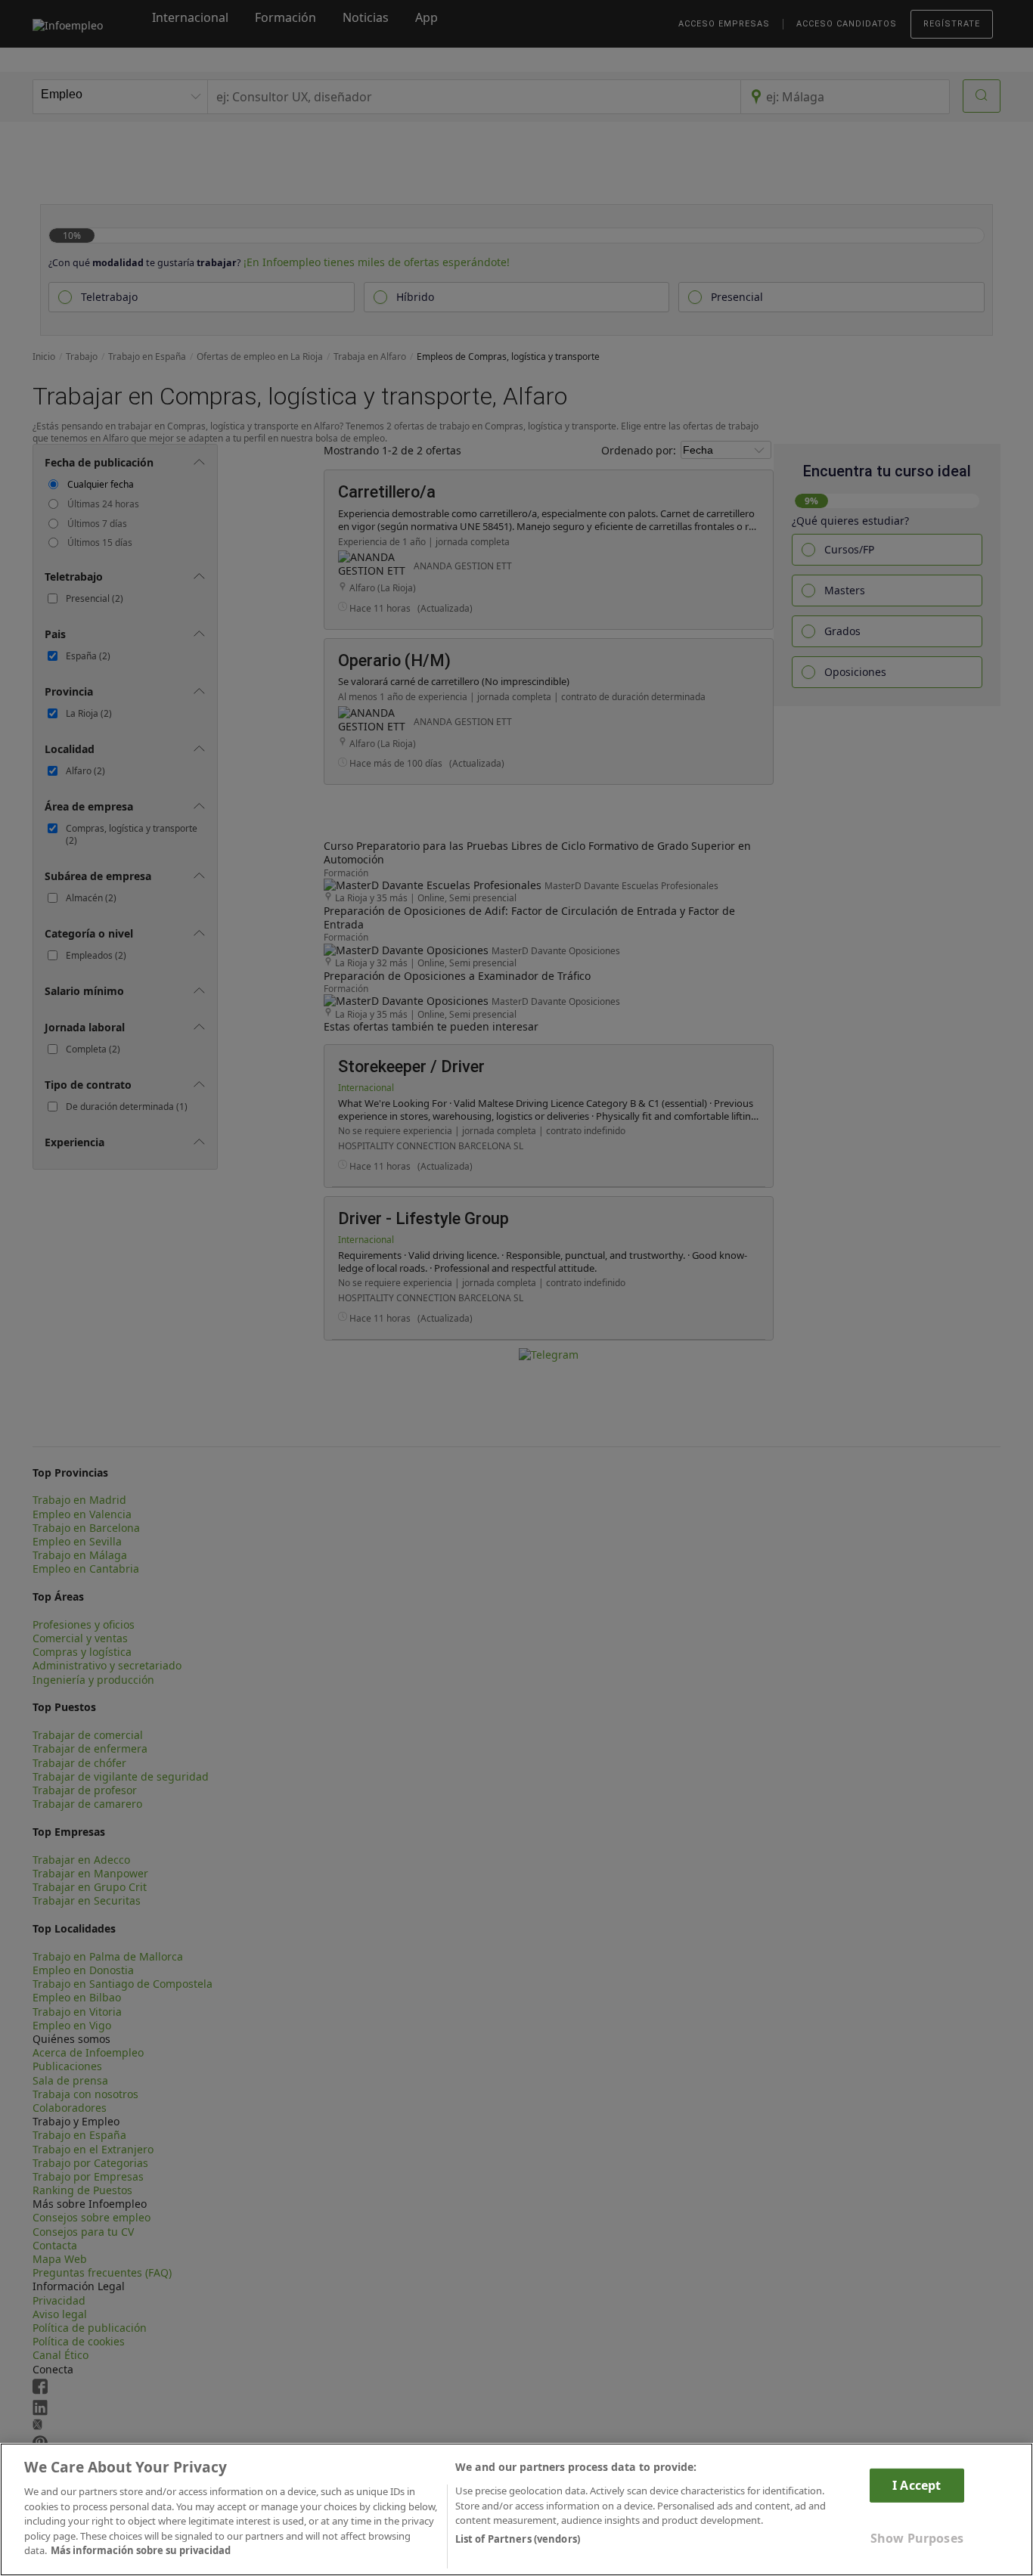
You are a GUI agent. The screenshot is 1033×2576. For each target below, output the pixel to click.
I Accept (917, 2485)
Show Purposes (917, 2538)
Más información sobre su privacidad (141, 2550)
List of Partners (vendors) (518, 2539)
